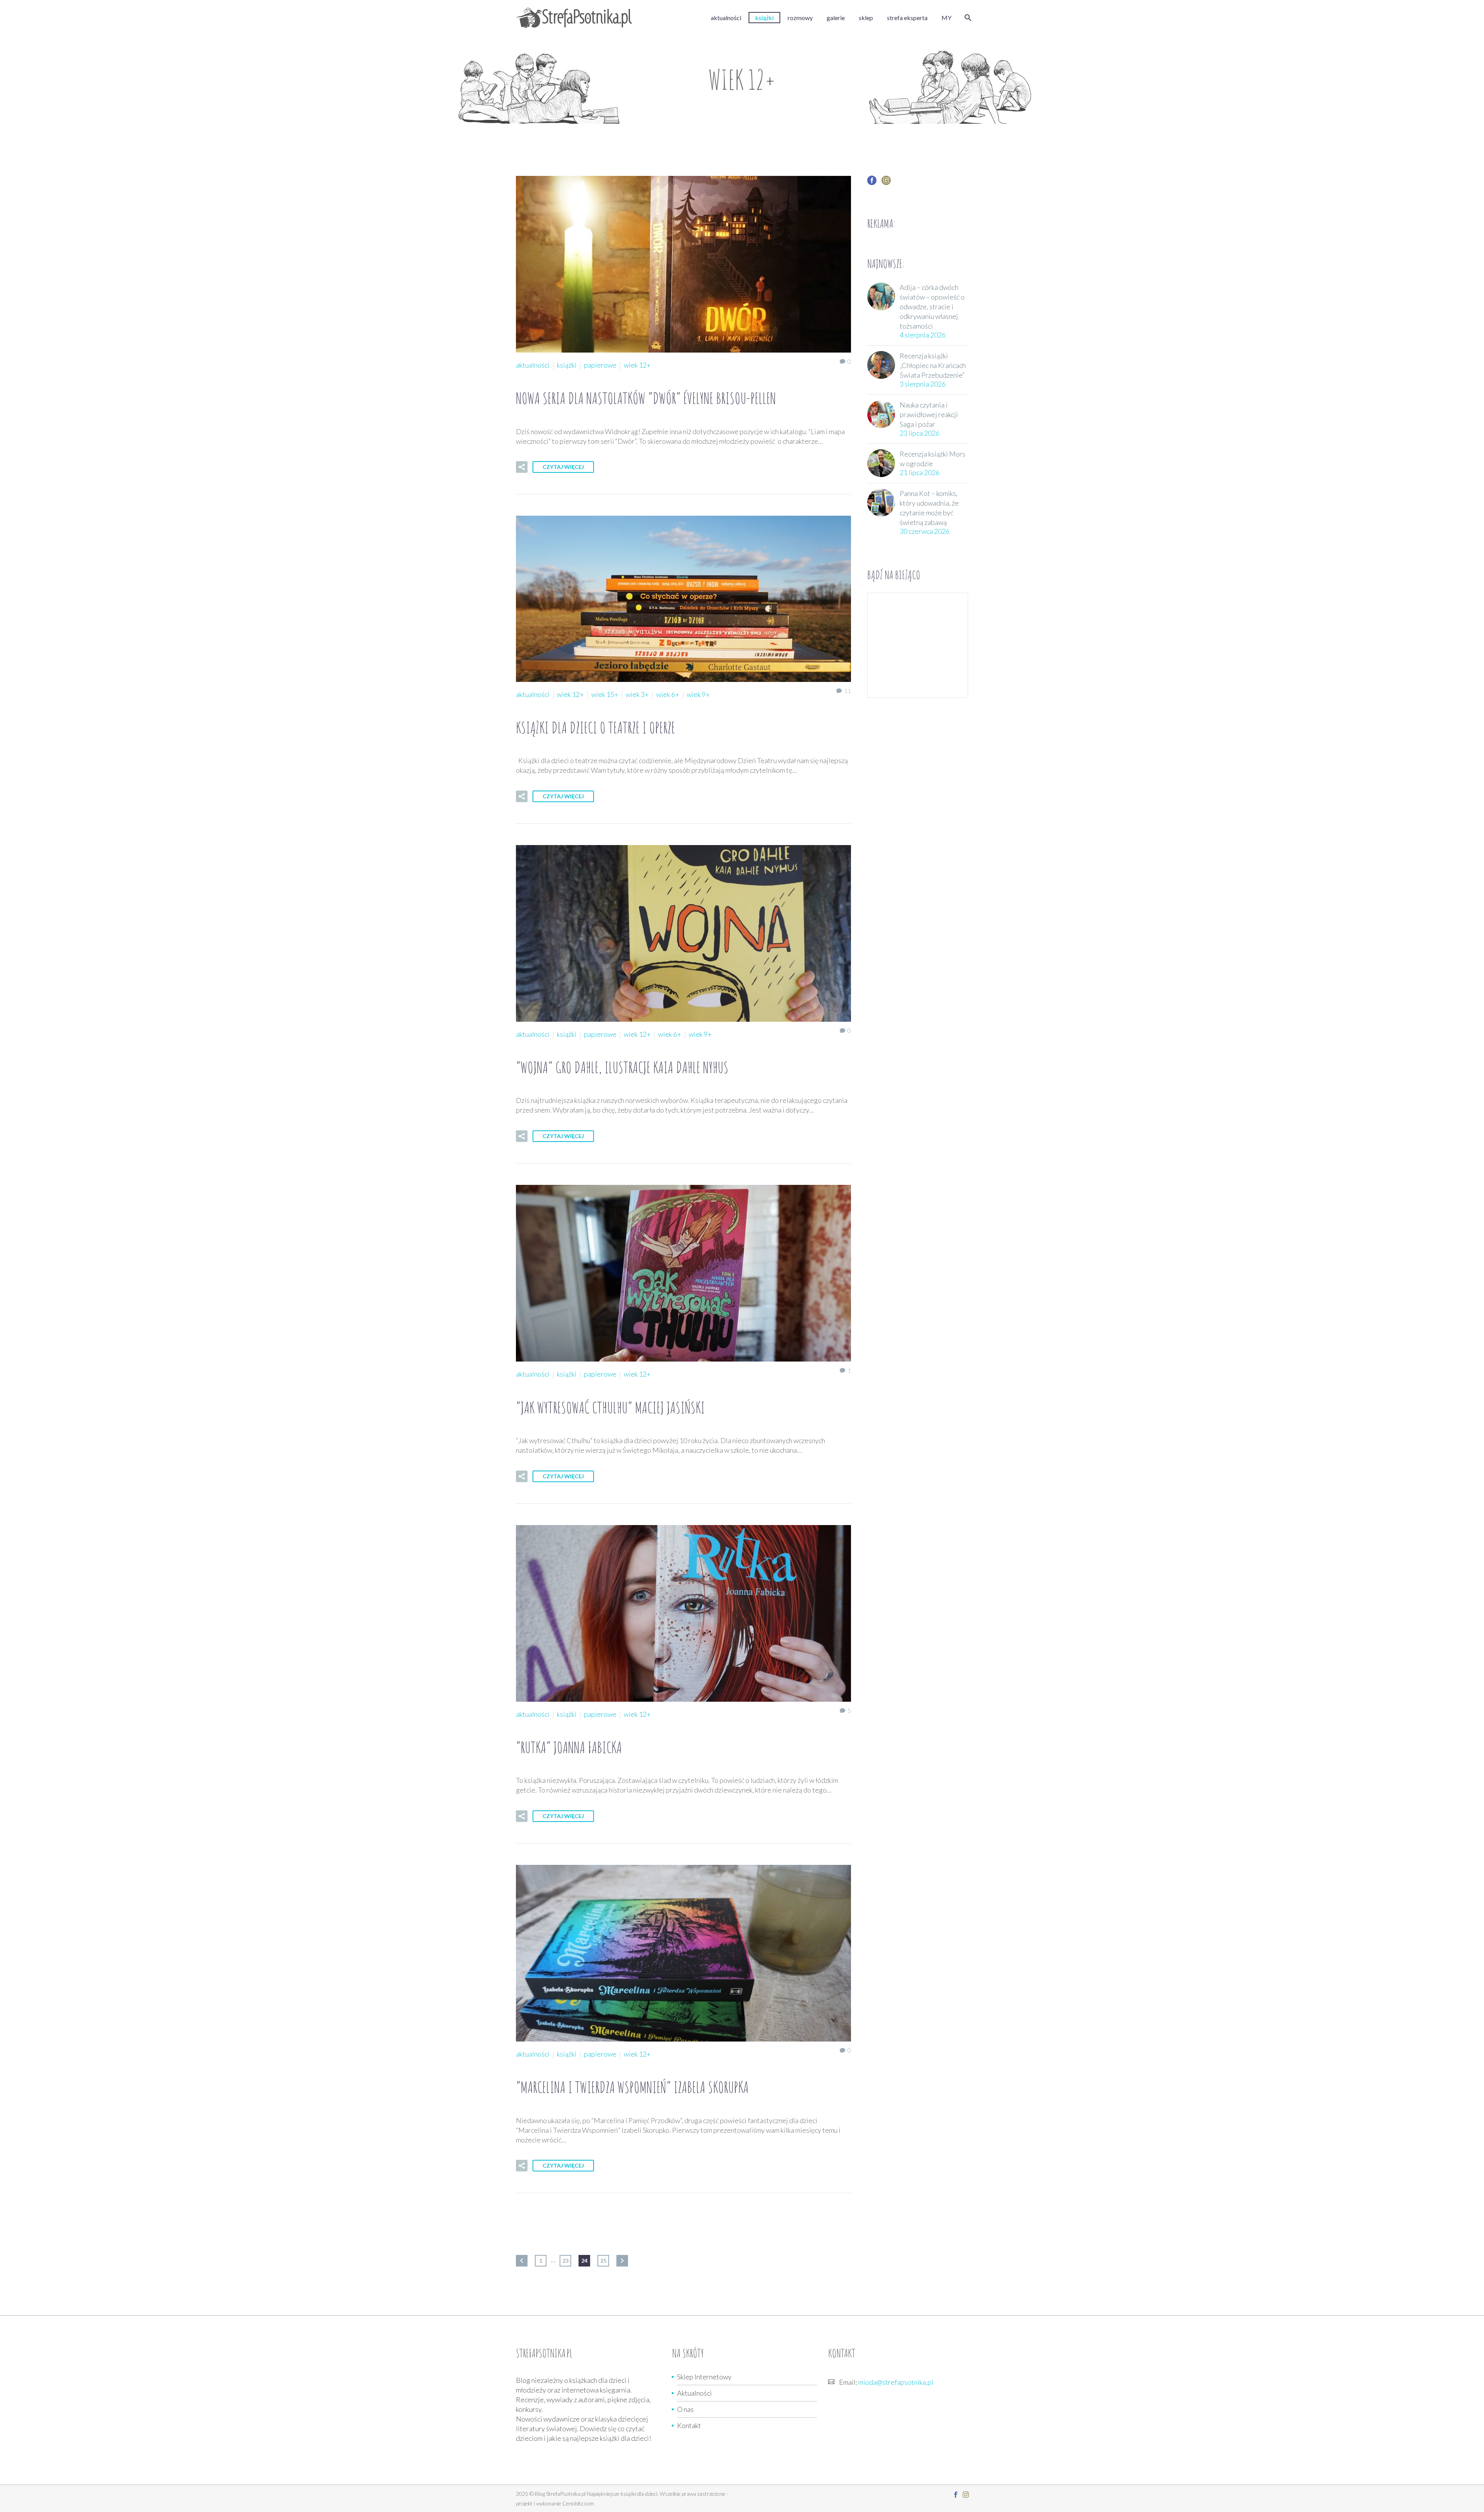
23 (565, 2261)
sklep (866, 18)
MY (946, 18)
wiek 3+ (637, 694)
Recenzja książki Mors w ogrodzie (933, 459)
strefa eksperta (907, 18)
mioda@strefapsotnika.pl (896, 2382)
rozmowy (800, 18)
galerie (836, 18)
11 (848, 691)
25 (603, 2261)
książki (764, 18)
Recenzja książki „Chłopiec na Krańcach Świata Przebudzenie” (933, 365)
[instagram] (886, 183)
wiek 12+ (637, 365)
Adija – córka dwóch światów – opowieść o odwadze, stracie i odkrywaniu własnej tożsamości (932, 307)
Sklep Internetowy (704, 2377)
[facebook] (872, 183)
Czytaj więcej (563, 467)
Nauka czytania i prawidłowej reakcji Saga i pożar (929, 414)
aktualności (726, 18)
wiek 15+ (605, 694)
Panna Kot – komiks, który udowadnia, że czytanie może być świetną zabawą (929, 508)
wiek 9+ (698, 694)
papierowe (600, 365)
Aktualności (694, 2393)
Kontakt (689, 2425)
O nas (685, 2409)
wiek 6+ (668, 694)
